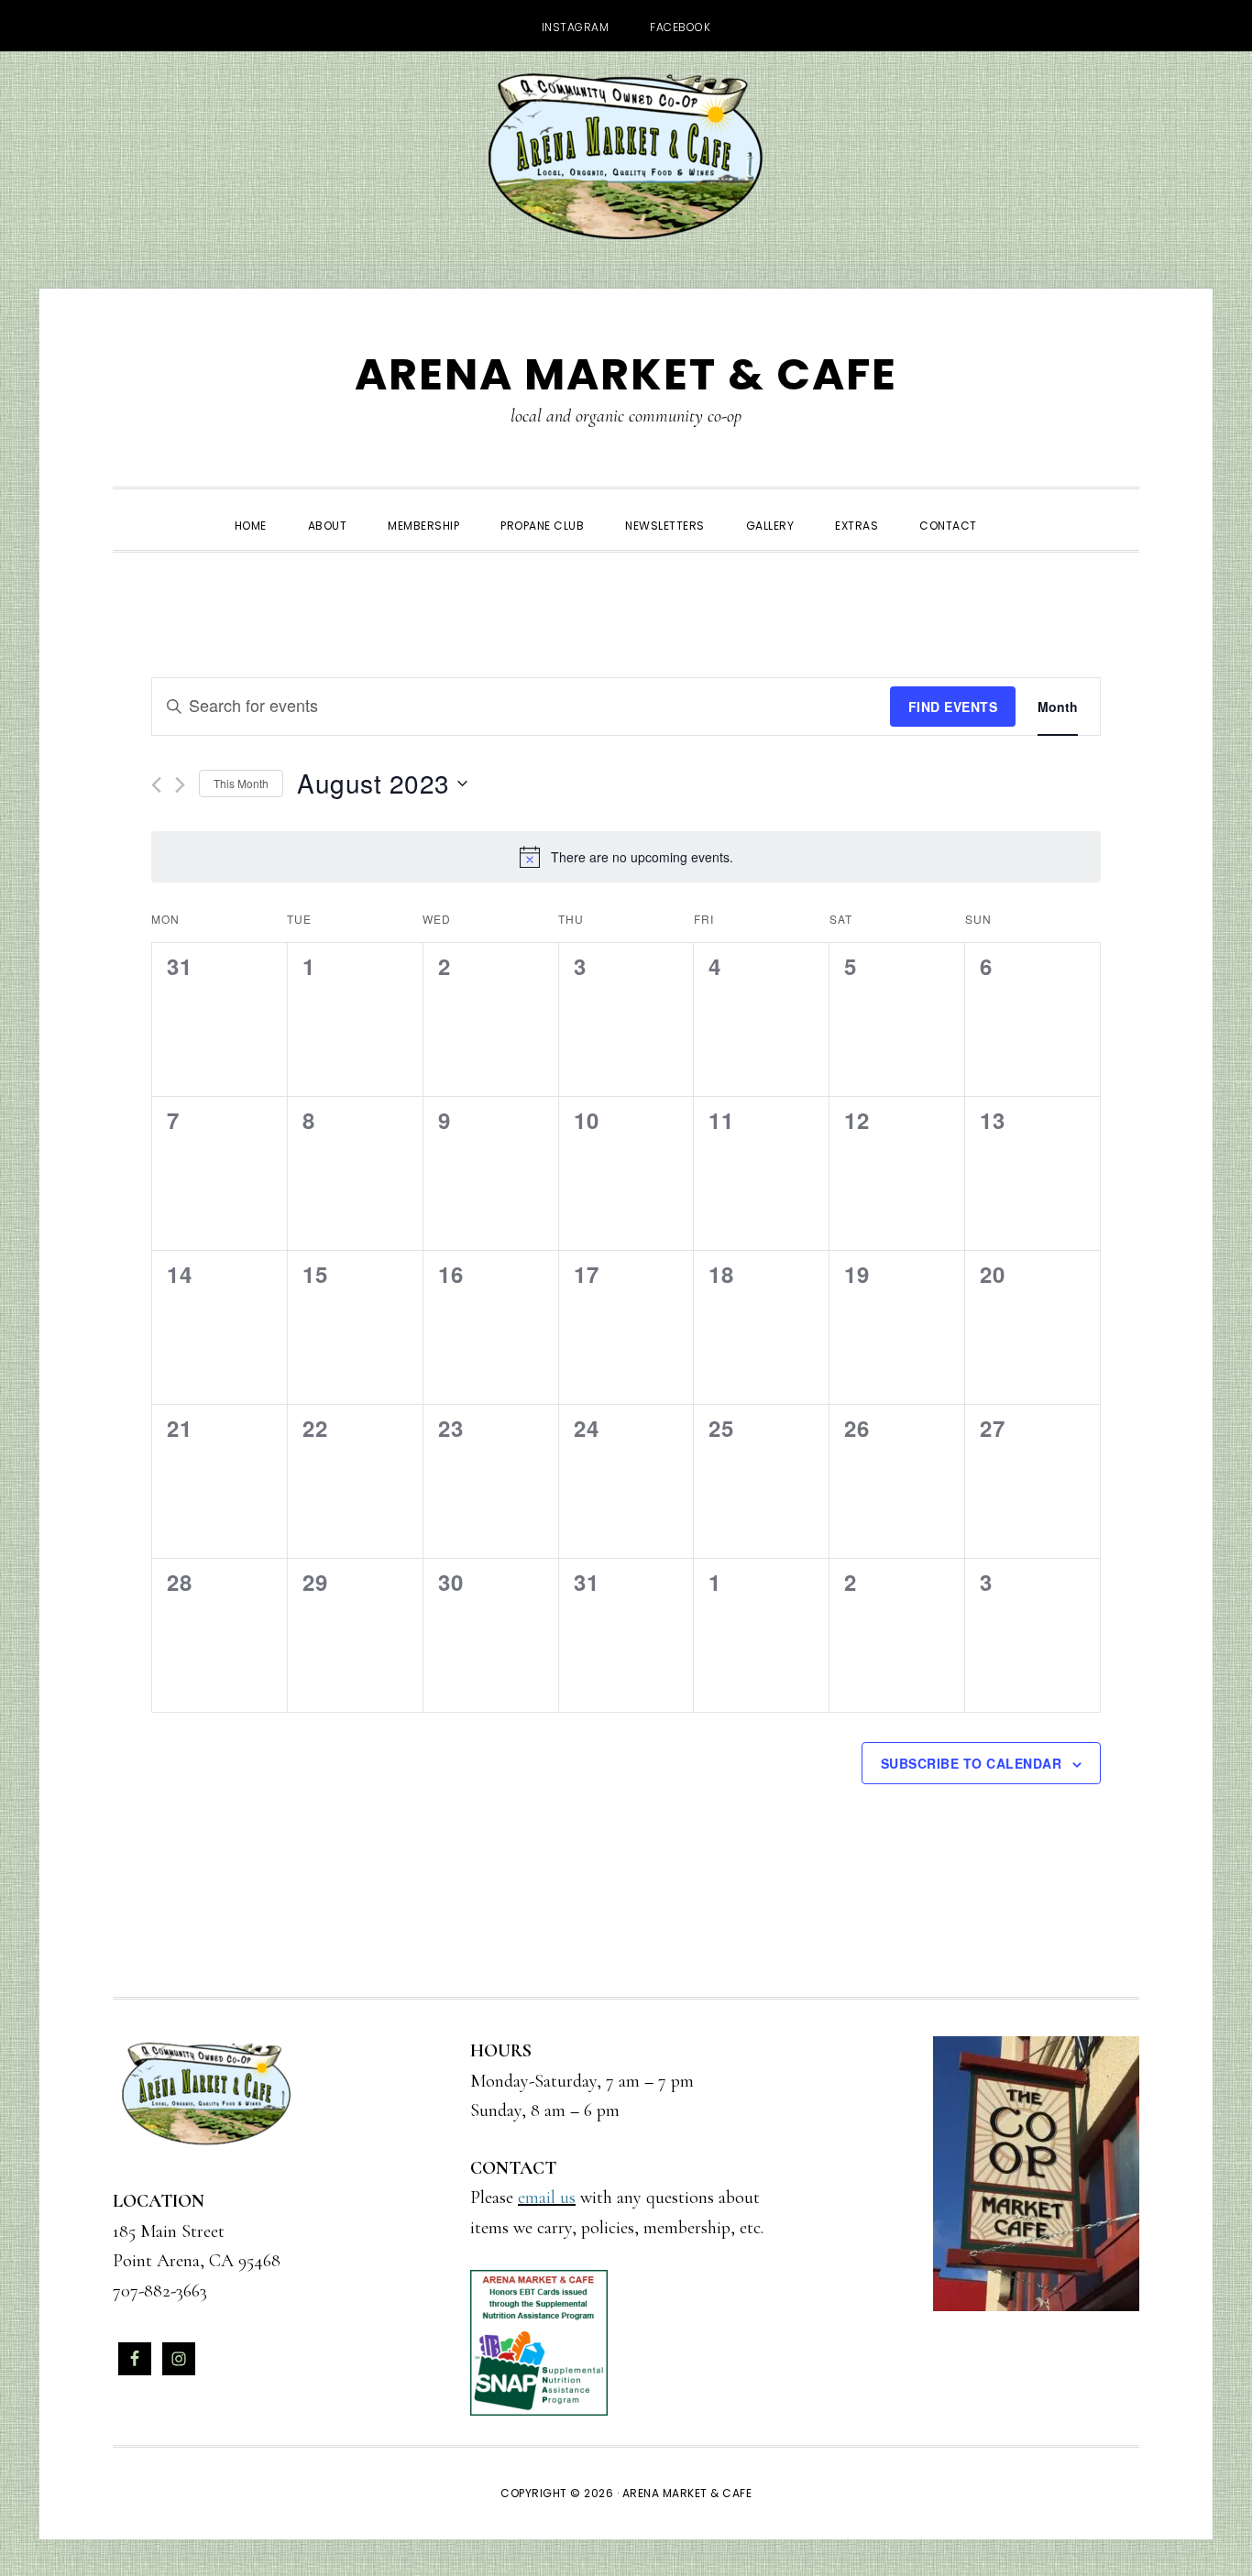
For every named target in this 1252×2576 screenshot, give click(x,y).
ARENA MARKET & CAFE (626, 374)
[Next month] (180, 785)
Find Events (953, 707)
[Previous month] (156, 785)
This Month (241, 783)
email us (547, 2198)
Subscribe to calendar (972, 1763)
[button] (1018, 510)
